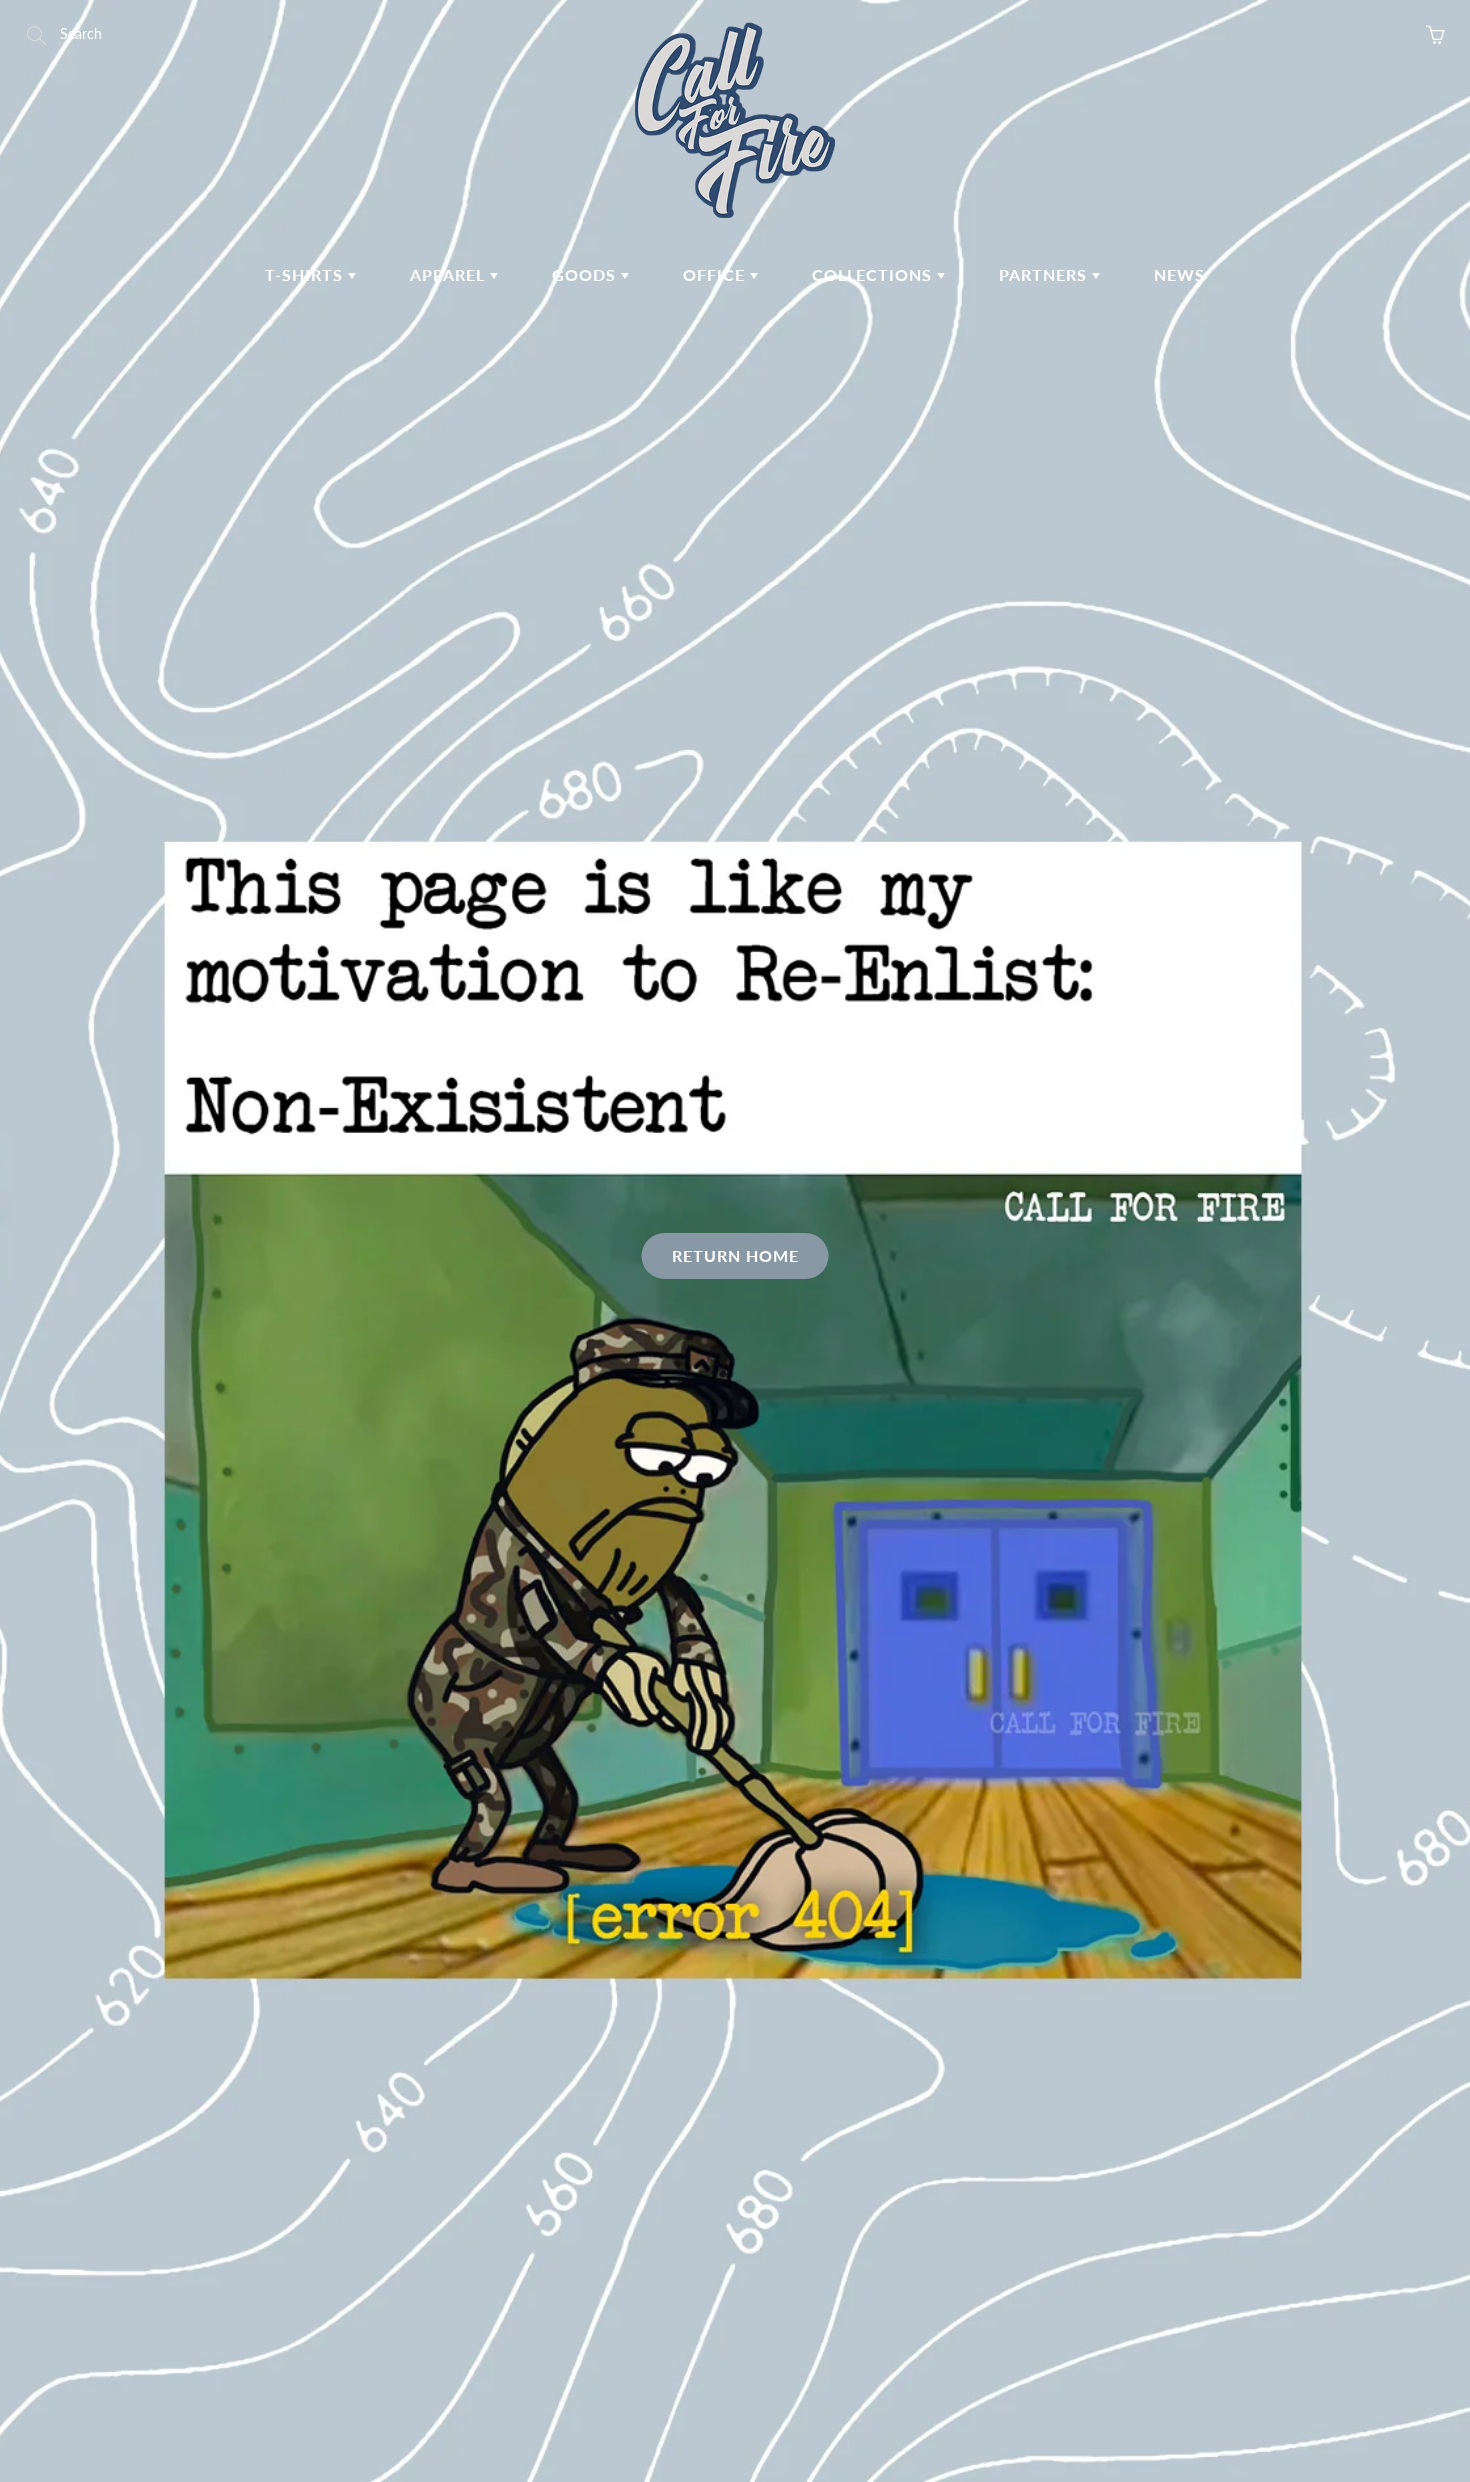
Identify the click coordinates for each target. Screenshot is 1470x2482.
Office (716, 274)
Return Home (735, 1255)
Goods (586, 274)
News (1179, 274)
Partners (1045, 274)
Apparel (450, 274)
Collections (874, 274)
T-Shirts (306, 274)
